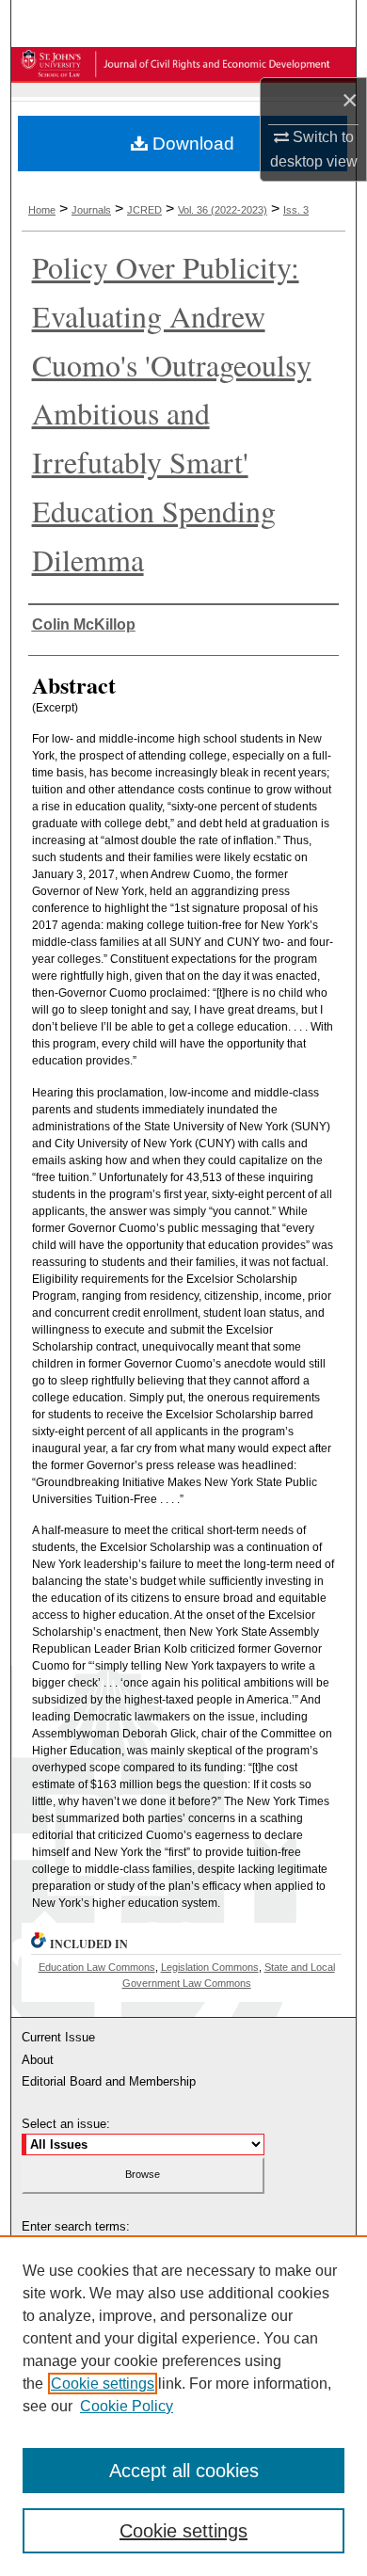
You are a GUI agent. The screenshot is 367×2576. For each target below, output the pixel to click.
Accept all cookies (184, 2471)
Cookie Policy (127, 2406)
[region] (183, 2406)
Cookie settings (103, 2384)
